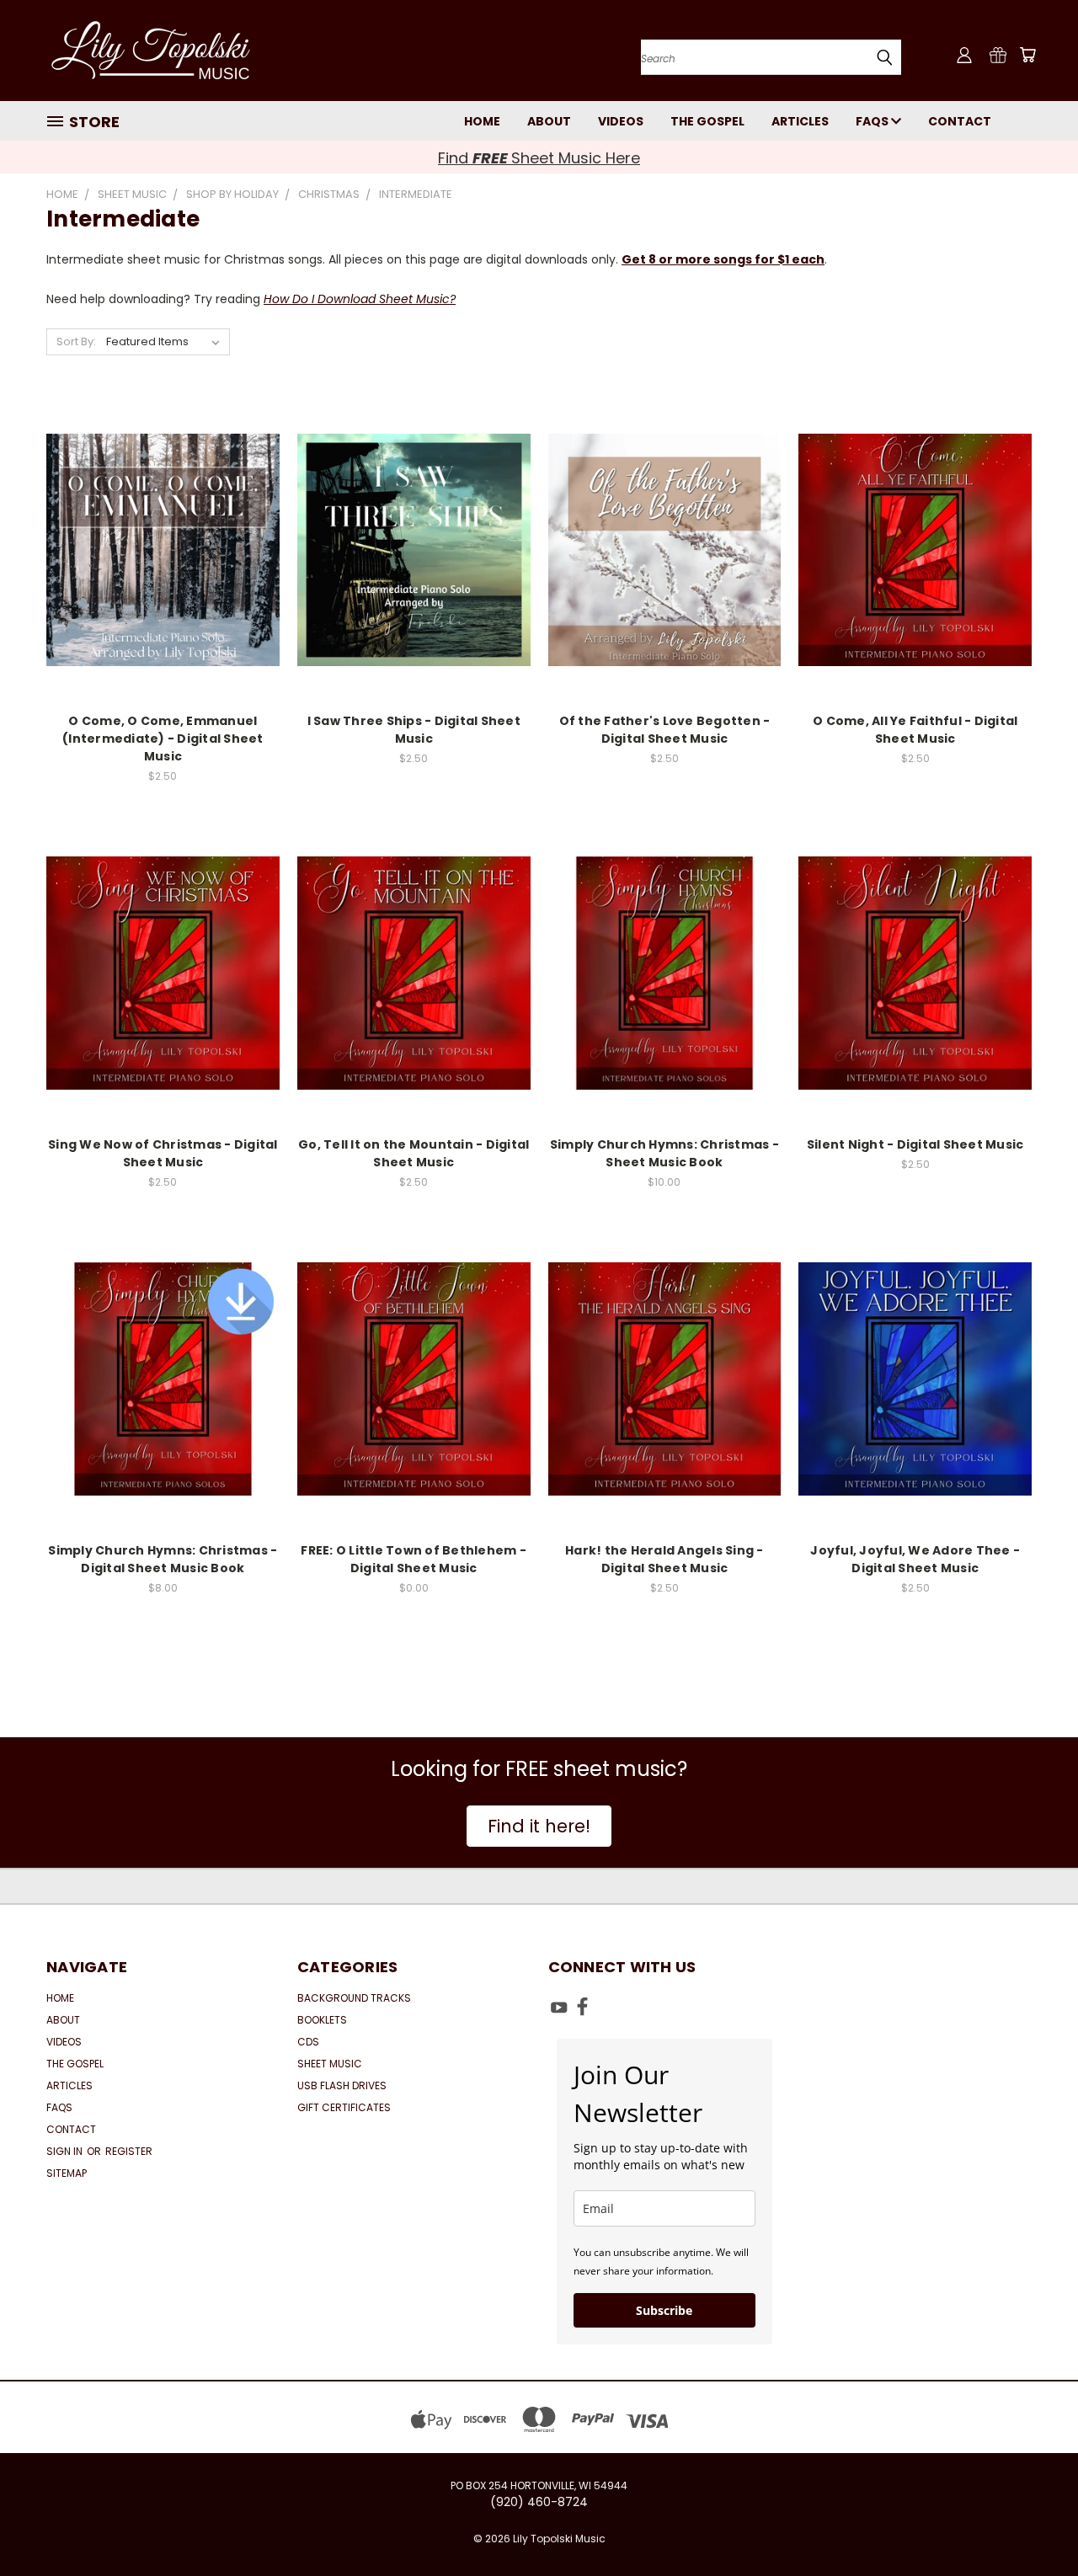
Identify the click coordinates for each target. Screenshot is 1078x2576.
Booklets (322, 2020)
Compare (157, 549)
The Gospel (707, 121)
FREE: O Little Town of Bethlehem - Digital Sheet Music (414, 1559)
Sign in (66, 2151)
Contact (960, 121)
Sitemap (67, 2173)
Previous (1034, 2523)
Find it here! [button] (539, 1826)
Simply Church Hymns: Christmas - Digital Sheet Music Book (163, 1559)
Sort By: (76, 341)
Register (129, 2151)
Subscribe (664, 2310)
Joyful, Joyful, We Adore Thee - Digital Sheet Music (915, 1559)
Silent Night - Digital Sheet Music (915, 1144)
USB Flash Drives (342, 2085)
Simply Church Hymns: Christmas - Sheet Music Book (664, 1153)
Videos (621, 121)
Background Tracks (354, 1998)
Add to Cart (163, 580)
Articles (800, 121)
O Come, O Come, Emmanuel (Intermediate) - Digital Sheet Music (163, 739)
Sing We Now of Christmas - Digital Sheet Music (163, 1153)
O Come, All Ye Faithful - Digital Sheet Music (915, 730)
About (549, 121)
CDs (308, 2042)
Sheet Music (330, 2064)
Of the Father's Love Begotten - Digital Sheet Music (665, 730)
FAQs (873, 121)
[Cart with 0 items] (1027, 55)
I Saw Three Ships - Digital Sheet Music (414, 730)
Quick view (163, 516)
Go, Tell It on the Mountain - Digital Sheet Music (414, 1153)
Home (482, 121)
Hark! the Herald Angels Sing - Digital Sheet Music (664, 1559)
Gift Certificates (344, 2107)
